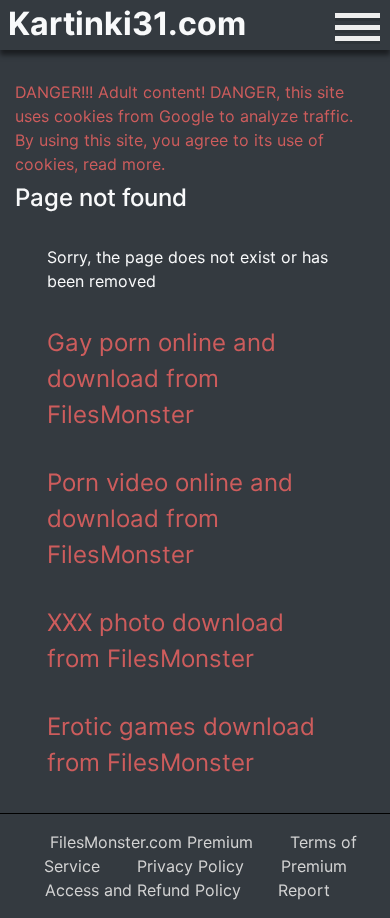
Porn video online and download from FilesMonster (170, 518)
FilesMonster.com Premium (151, 842)
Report (304, 890)
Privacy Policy (190, 866)
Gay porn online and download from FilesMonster (161, 378)
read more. (124, 164)
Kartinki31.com (127, 23)
